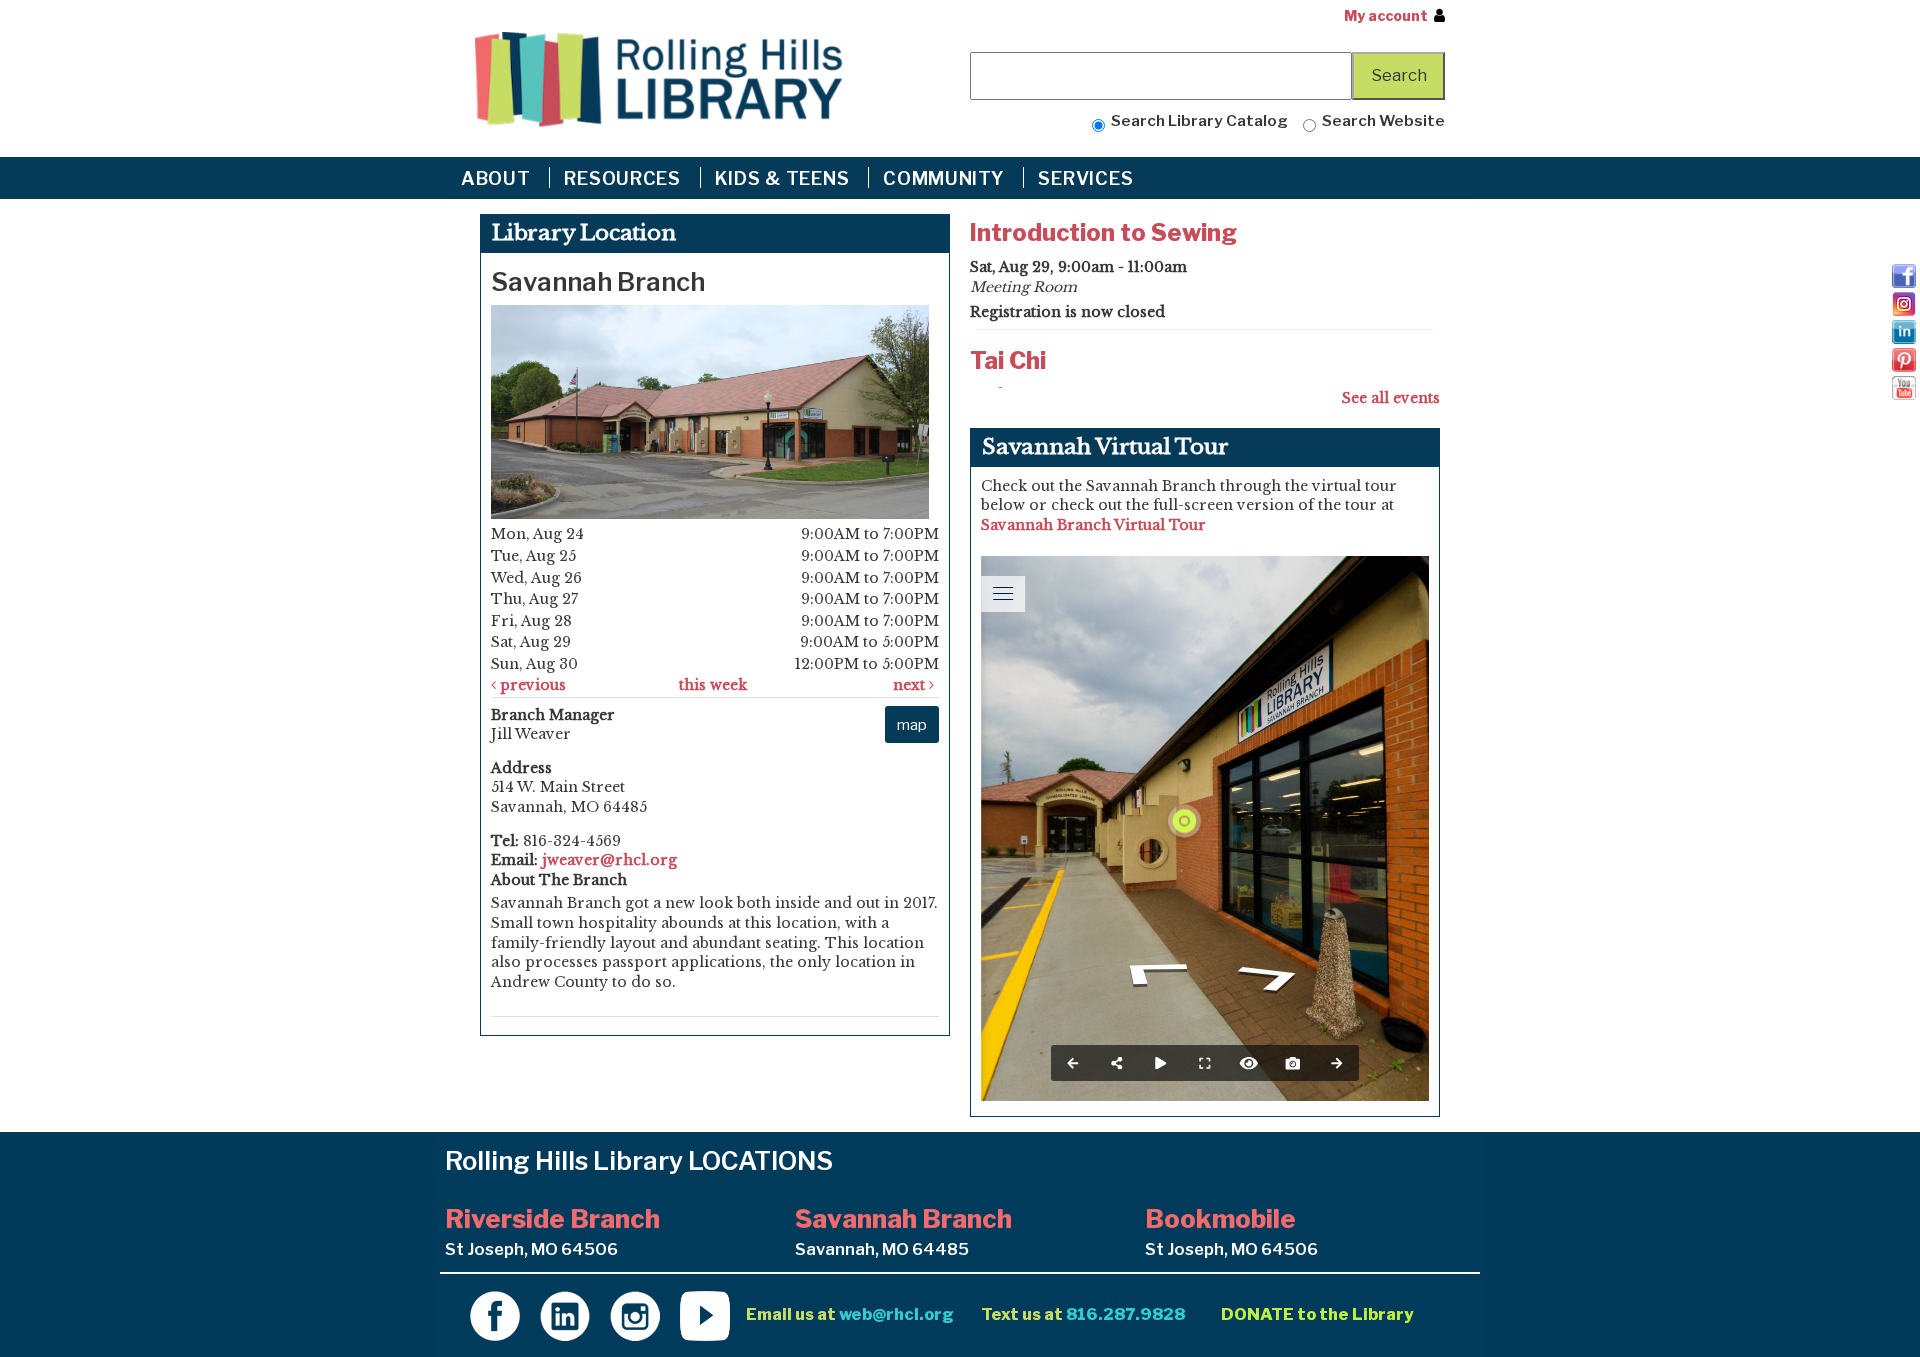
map (912, 724)
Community (946, 178)
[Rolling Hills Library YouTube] (705, 1314)
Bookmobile (1220, 1218)
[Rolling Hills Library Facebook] (495, 1314)
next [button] (911, 685)
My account (1386, 15)
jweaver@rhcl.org (609, 860)
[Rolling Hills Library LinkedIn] (565, 1314)
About (498, 178)
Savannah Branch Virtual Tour (1093, 525)
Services (1088, 178)
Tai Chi (1008, 360)
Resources (624, 178)
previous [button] (531, 685)
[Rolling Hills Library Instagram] (635, 1314)
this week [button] (713, 685)
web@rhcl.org (896, 1314)
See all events (1391, 398)
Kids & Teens (784, 178)
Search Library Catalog (1196, 120)
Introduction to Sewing (1103, 232)
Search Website (1380, 120)
